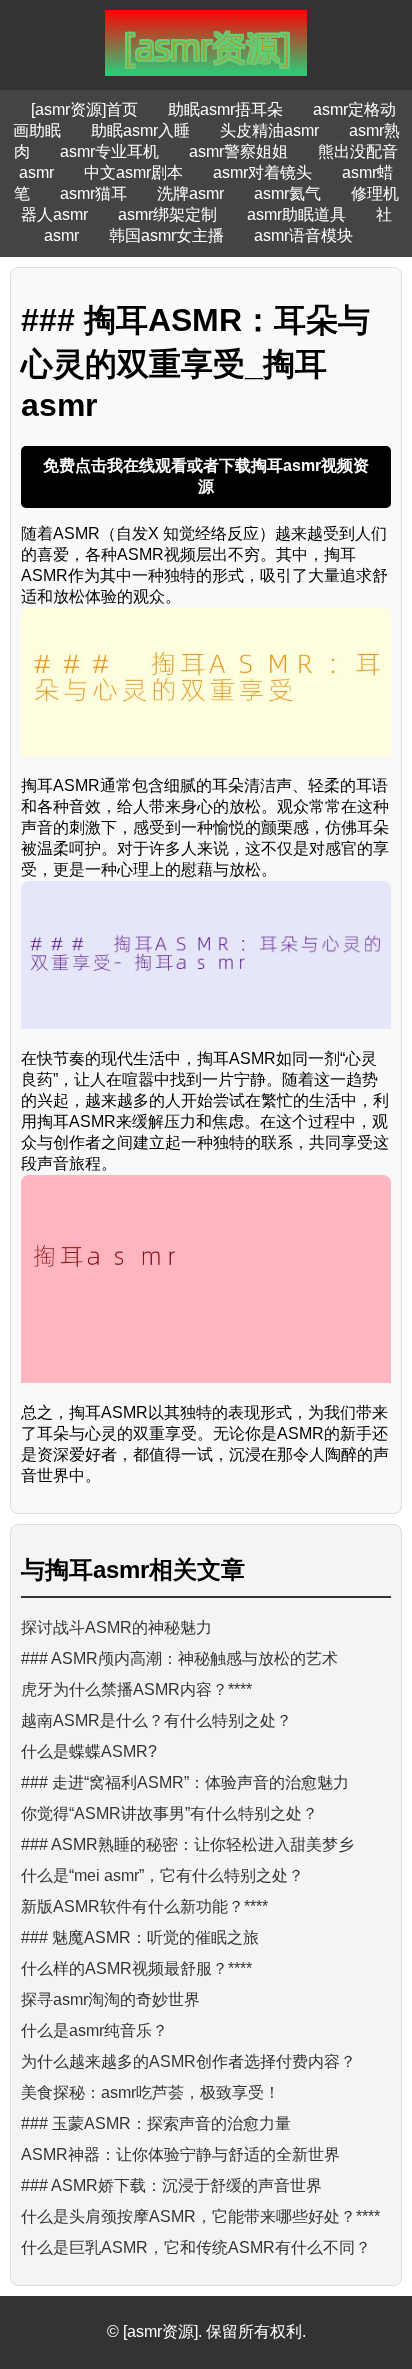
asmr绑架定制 (167, 214)
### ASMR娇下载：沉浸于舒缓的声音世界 (171, 2185)
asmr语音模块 (303, 235)
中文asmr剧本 (133, 172)
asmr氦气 (287, 193)
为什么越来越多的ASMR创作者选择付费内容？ (188, 2061)
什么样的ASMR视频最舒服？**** (136, 1968)
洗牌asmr (190, 193)
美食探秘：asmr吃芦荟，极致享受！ (150, 2092)
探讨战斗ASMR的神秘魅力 (116, 1627)
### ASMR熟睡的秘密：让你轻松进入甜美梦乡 (187, 1844)
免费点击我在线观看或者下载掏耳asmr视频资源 (206, 476)
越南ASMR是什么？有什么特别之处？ (156, 1720)
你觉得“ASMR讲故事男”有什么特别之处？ (169, 1813)
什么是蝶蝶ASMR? (89, 1751)
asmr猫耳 (93, 193)
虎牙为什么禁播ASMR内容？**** (136, 1689)
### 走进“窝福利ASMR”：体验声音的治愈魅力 (185, 1782)
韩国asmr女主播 (166, 235)
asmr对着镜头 (262, 172)
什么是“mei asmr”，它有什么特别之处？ (162, 1875)
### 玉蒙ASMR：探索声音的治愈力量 (156, 2123)
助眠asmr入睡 (140, 130)
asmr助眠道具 (296, 214)
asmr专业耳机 (109, 151)
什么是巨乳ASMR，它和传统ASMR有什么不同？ (196, 2247)
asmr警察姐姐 (238, 151)
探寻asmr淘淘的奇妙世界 (110, 1999)
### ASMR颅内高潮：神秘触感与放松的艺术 (179, 1658)
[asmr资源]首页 (84, 109)
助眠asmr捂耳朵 (225, 109)
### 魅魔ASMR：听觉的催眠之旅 (140, 1937)
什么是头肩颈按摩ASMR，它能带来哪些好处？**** (200, 2216)
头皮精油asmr (269, 130)
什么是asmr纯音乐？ (94, 2030)
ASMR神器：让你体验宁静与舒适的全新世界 (180, 2154)
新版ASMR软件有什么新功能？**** (144, 1906)
